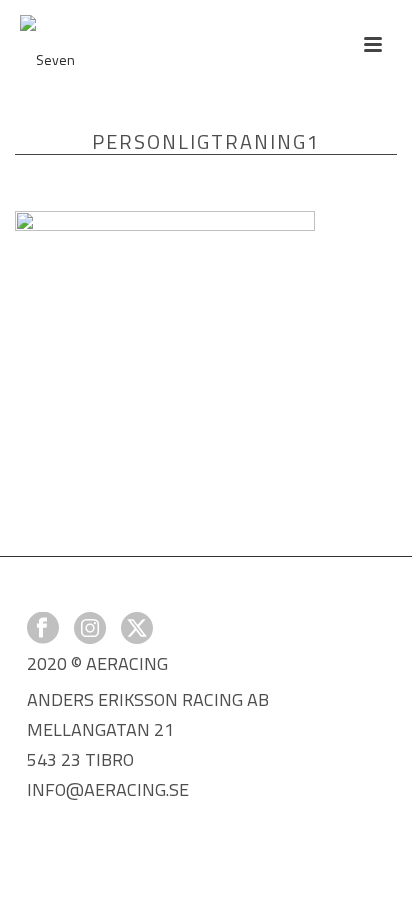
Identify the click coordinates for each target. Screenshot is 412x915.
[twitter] (137, 629)
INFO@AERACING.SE (108, 789)
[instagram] (90, 629)
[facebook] (43, 629)
